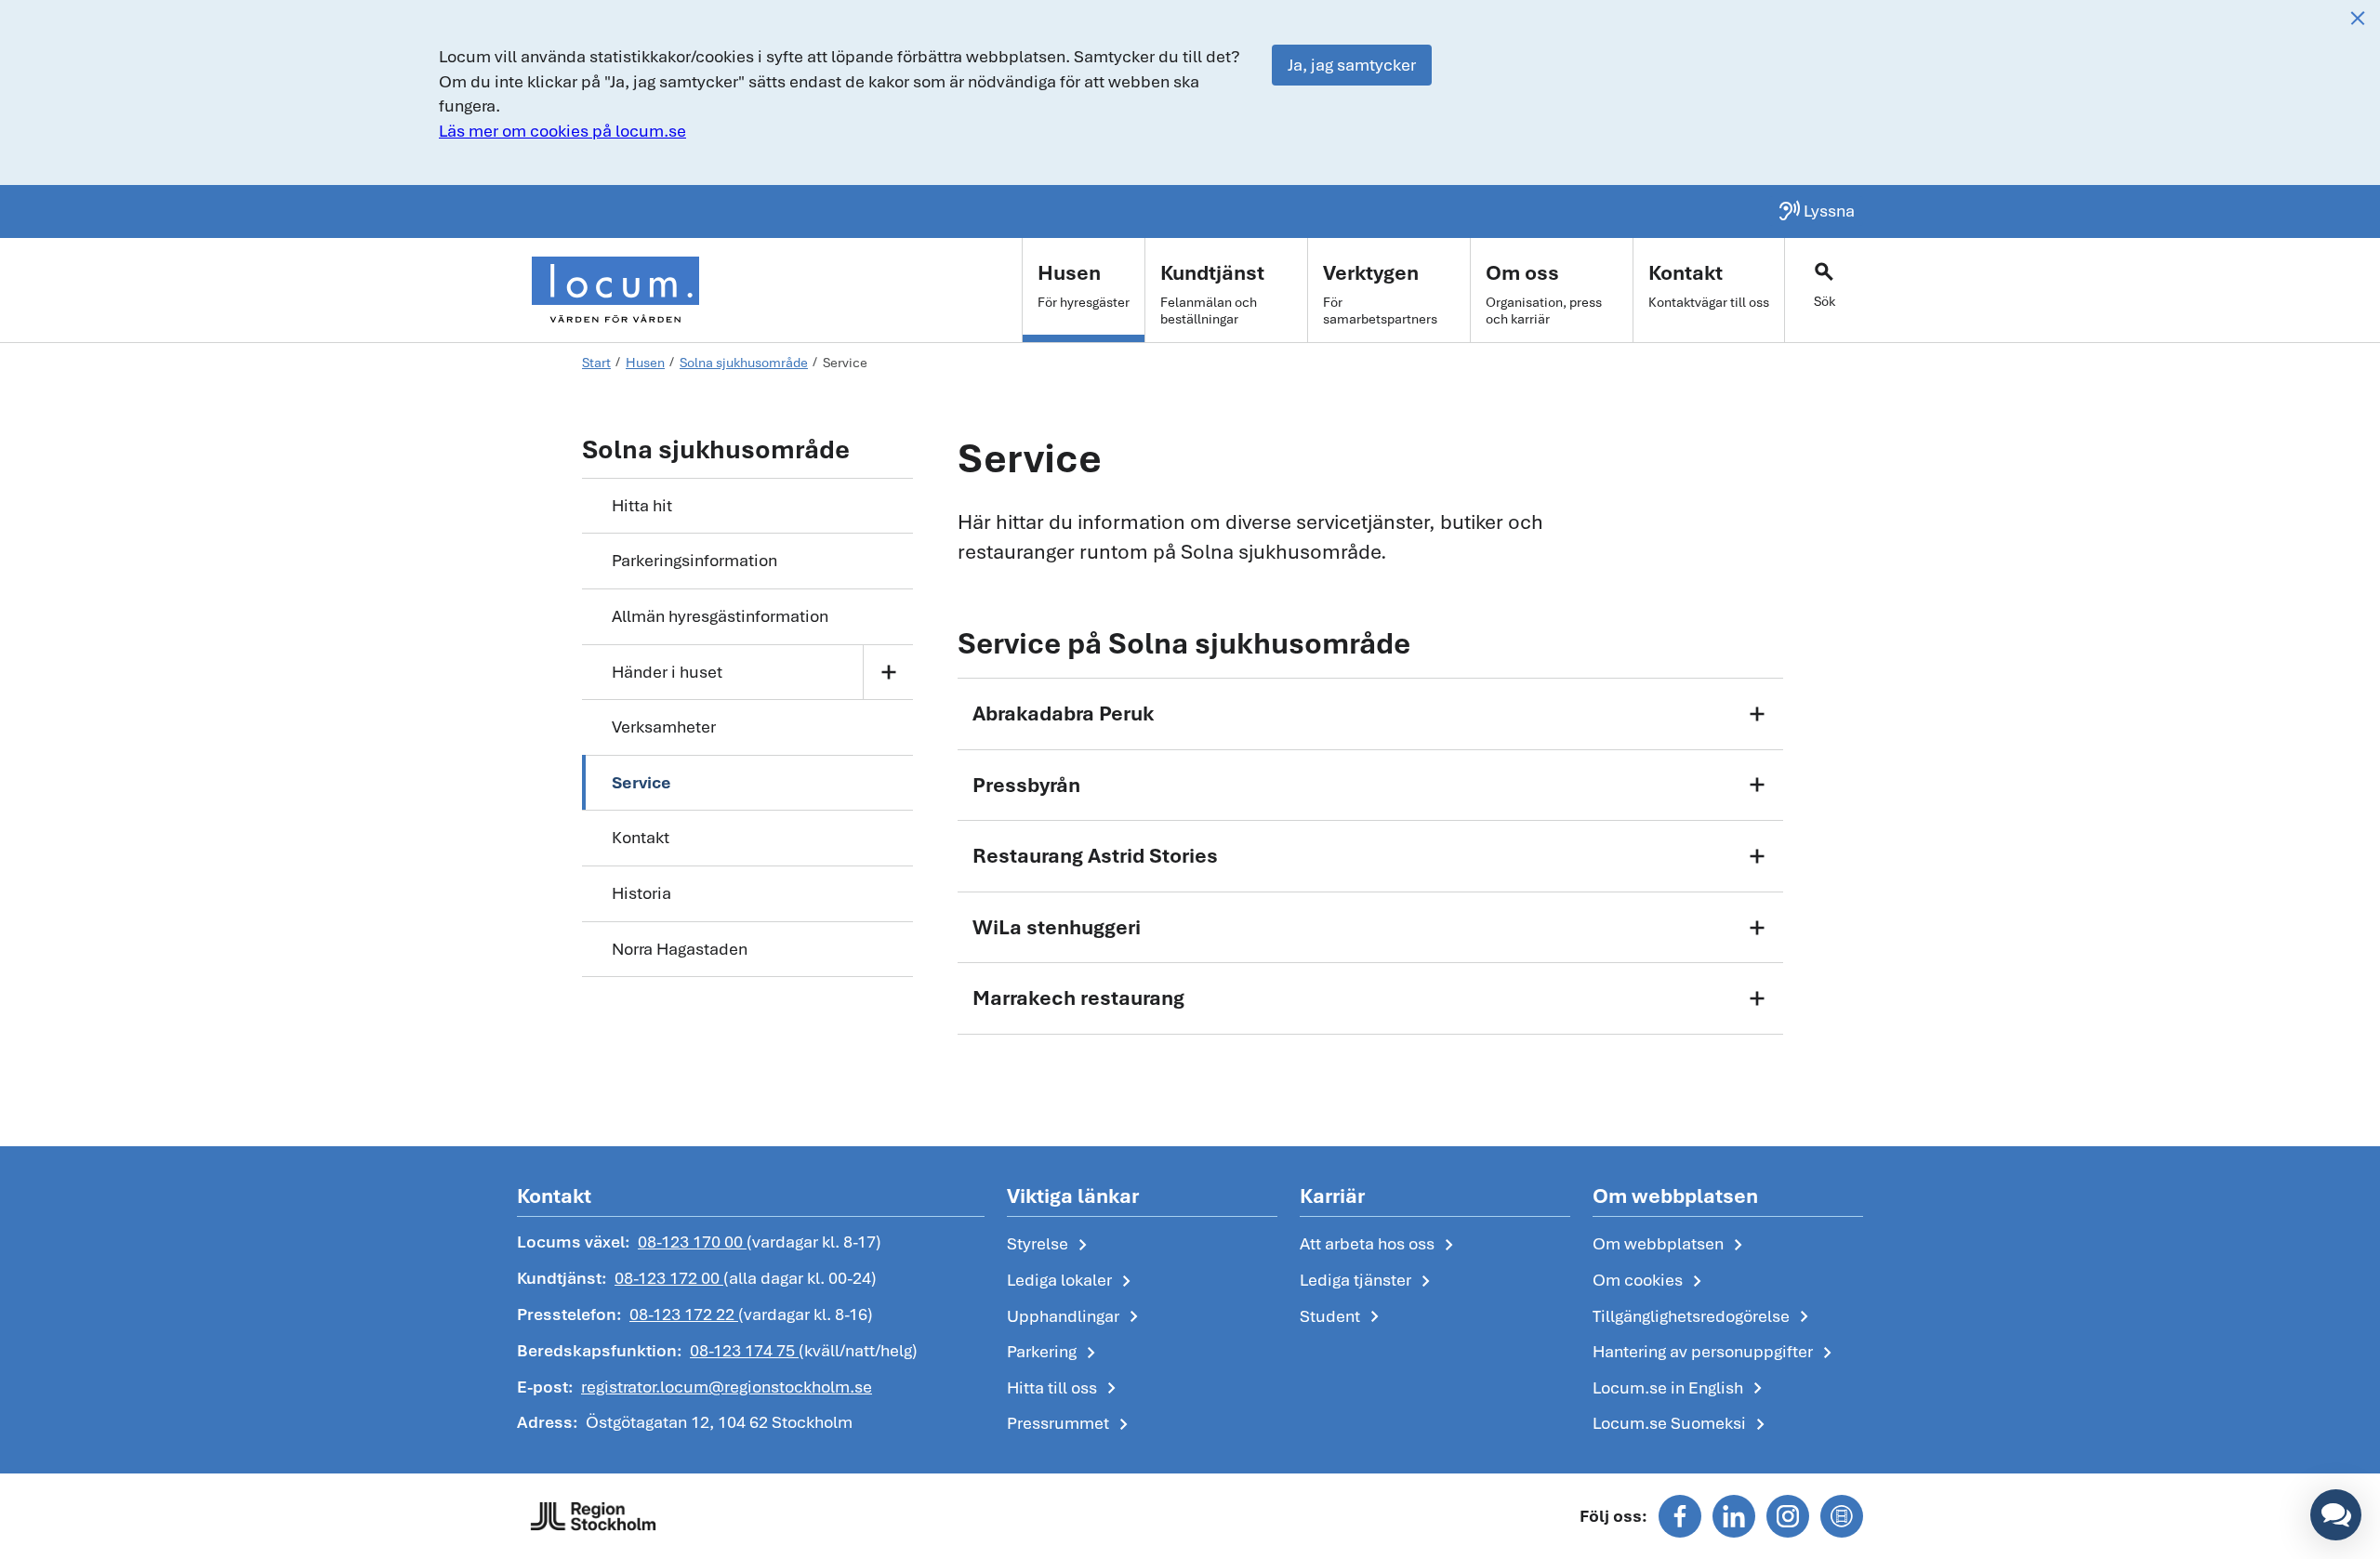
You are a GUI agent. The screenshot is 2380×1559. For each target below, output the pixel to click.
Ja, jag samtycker (1352, 65)
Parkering (1055, 1353)
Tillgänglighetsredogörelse (1704, 1317)
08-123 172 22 (684, 1314)
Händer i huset (667, 672)
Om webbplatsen (1671, 1245)
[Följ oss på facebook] (1680, 1516)
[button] (2336, 1515)
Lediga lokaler (1072, 1281)
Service (641, 782)
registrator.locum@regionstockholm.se (727, 1387)
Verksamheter (664, 727)
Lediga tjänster (1368, 1281)
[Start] (615, 290)
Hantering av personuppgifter (1716, 1353)
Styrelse (1051, 1245)
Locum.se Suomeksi (1682, 1424)
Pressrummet (1071, 1424)
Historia (641, 893)
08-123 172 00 (669, 1278)
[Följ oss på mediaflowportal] (1842, 1516)
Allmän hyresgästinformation (720, 616)
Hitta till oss (1065, 1389)
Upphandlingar (1076, 1317)
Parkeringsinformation (694, 560)
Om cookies (1651, 1281)
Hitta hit (642, 505)
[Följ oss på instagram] (1788, 1516)
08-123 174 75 (744, 1350)
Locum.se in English (1681, 1389)
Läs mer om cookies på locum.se (562, 131)
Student (1343, 1317)
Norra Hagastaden (680, 949)
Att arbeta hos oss (1380, 1245)
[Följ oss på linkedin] (1734, 1516)
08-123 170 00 (692, 1242)
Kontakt (641, 837)
